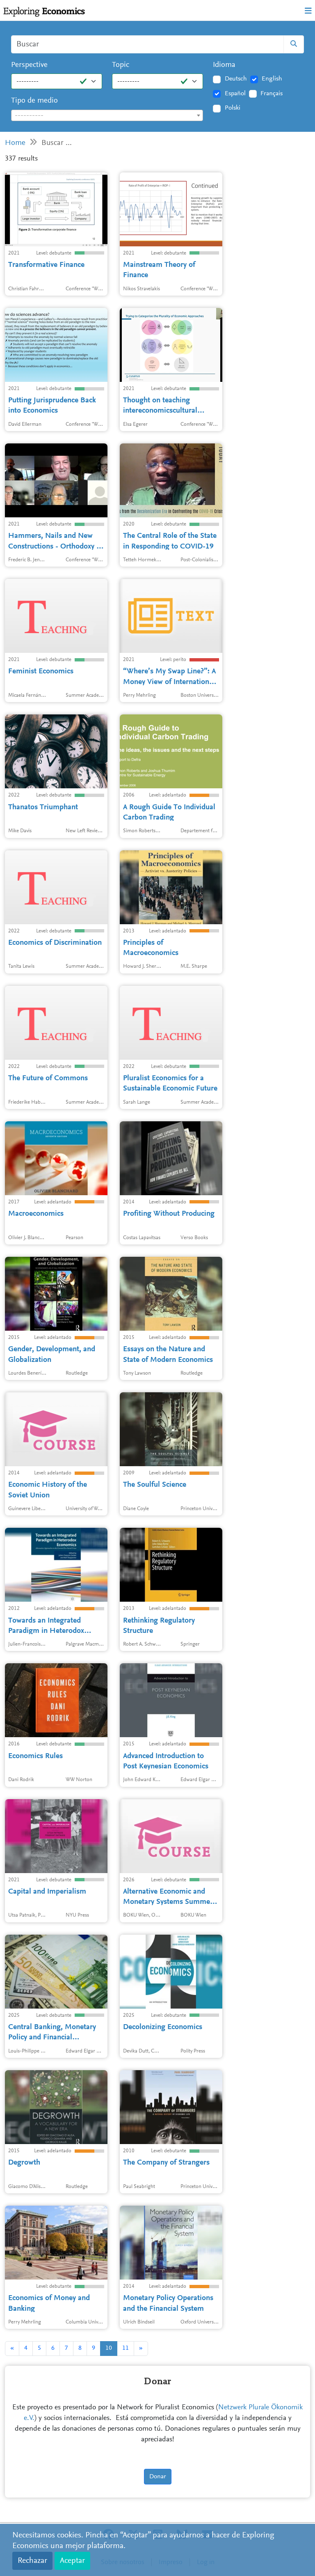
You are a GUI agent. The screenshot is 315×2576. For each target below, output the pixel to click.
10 (109, 2348)
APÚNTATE (155, 161)
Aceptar (72, 2561)
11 (126, 2348)
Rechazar (32, 2561)
